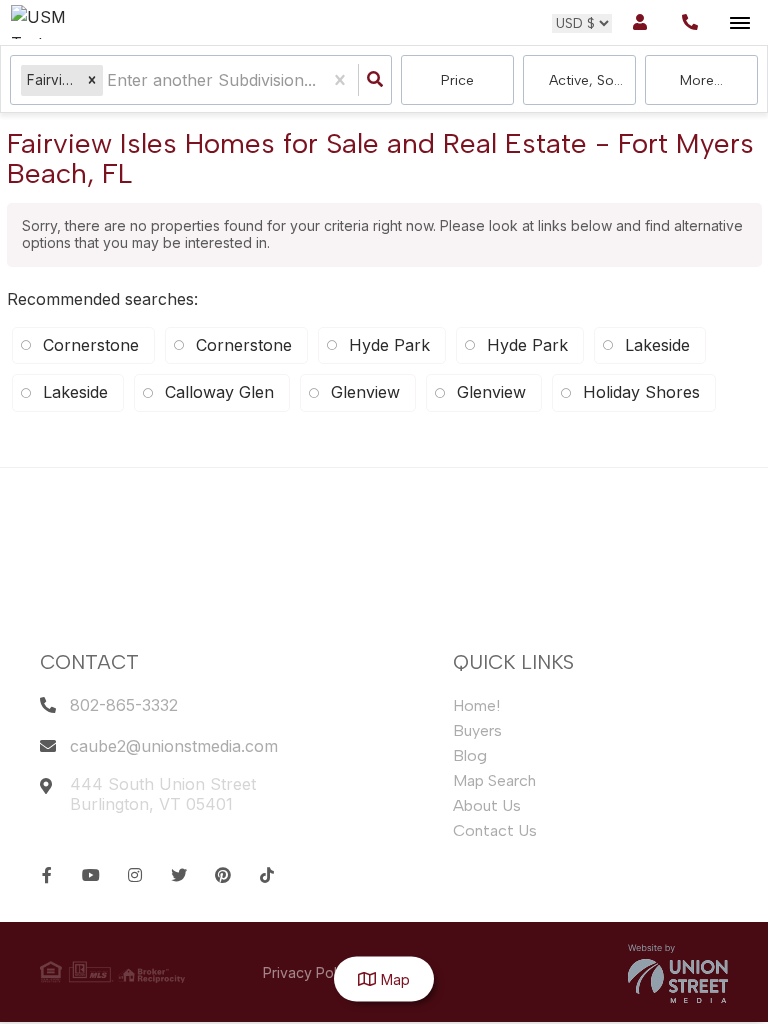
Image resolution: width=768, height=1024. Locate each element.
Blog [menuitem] (470, 755)
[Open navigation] (739, 23)
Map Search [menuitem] (494, 780)
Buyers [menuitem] (477, 730)
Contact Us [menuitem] (495, 830)
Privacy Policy (309, 972)
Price (457, 80)
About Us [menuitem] (487, 805)
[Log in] (639, 22)
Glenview (365, 392)
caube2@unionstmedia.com (174, 746)
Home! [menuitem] (476, 705)
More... (701, 80)
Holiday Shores (641, 392)
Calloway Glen (219, 392)
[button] (92, 80)
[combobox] (109, 80)
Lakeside (75, 392)
